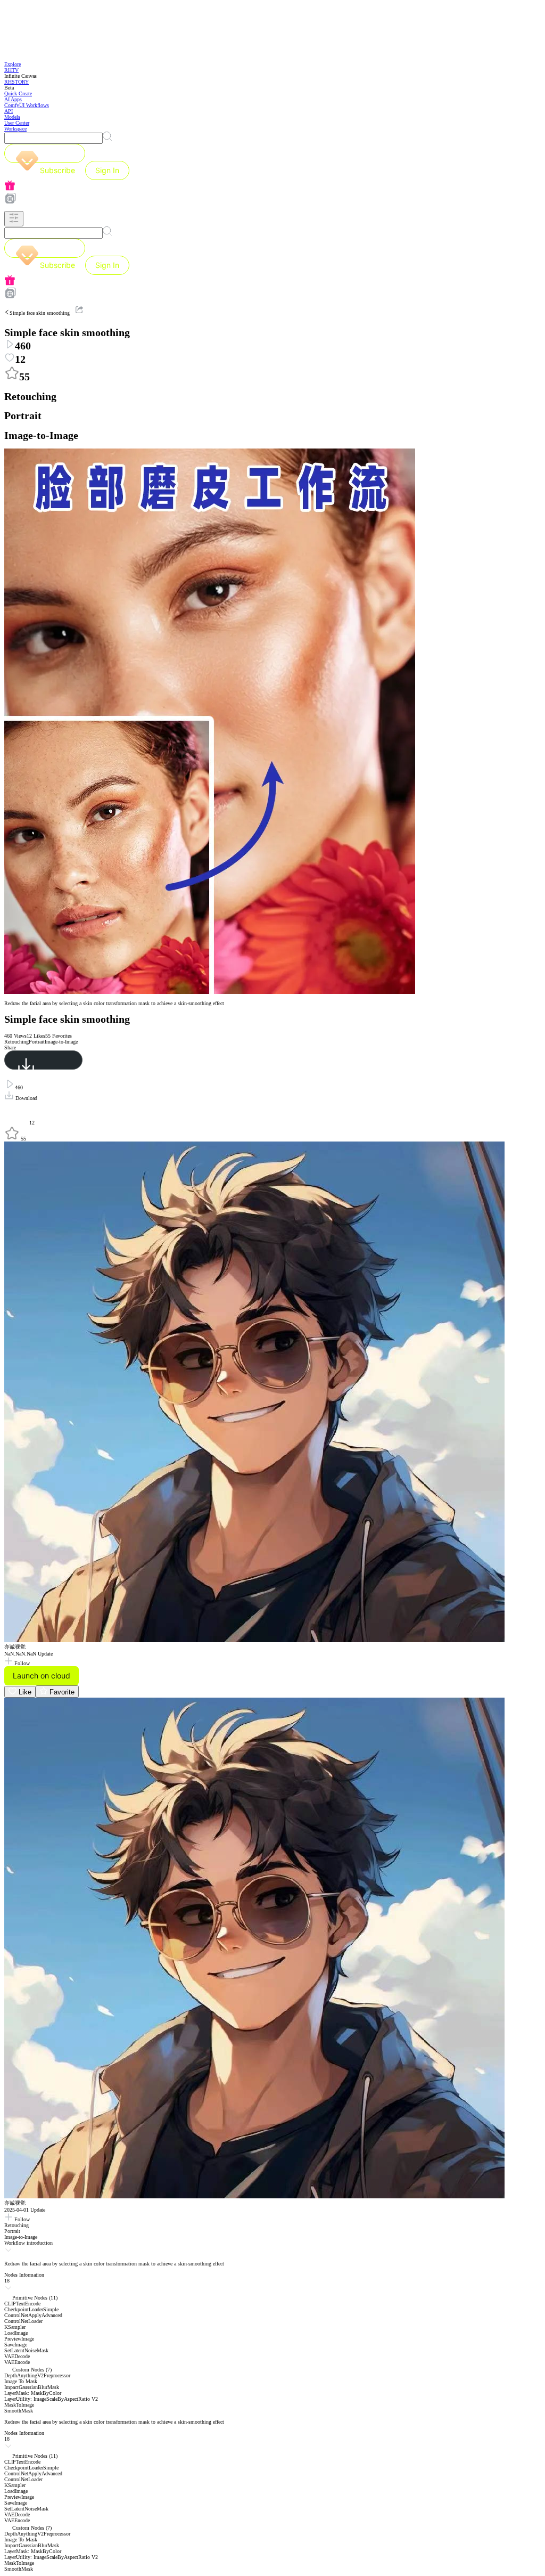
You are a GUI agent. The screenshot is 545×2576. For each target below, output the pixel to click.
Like (24, 1692)
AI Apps (13, 99)
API (9, 111)
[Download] (43, 1060)
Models (12, 117)
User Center (17, 123)
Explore (13, 64)
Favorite (61, 1692)
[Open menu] (14, 219)
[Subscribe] (45, 153)
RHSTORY (16, 82)
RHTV (11, 70)
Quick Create (18, 93)
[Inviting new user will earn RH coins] (272, 186)
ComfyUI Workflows (27, 105)
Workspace (15, 129)
